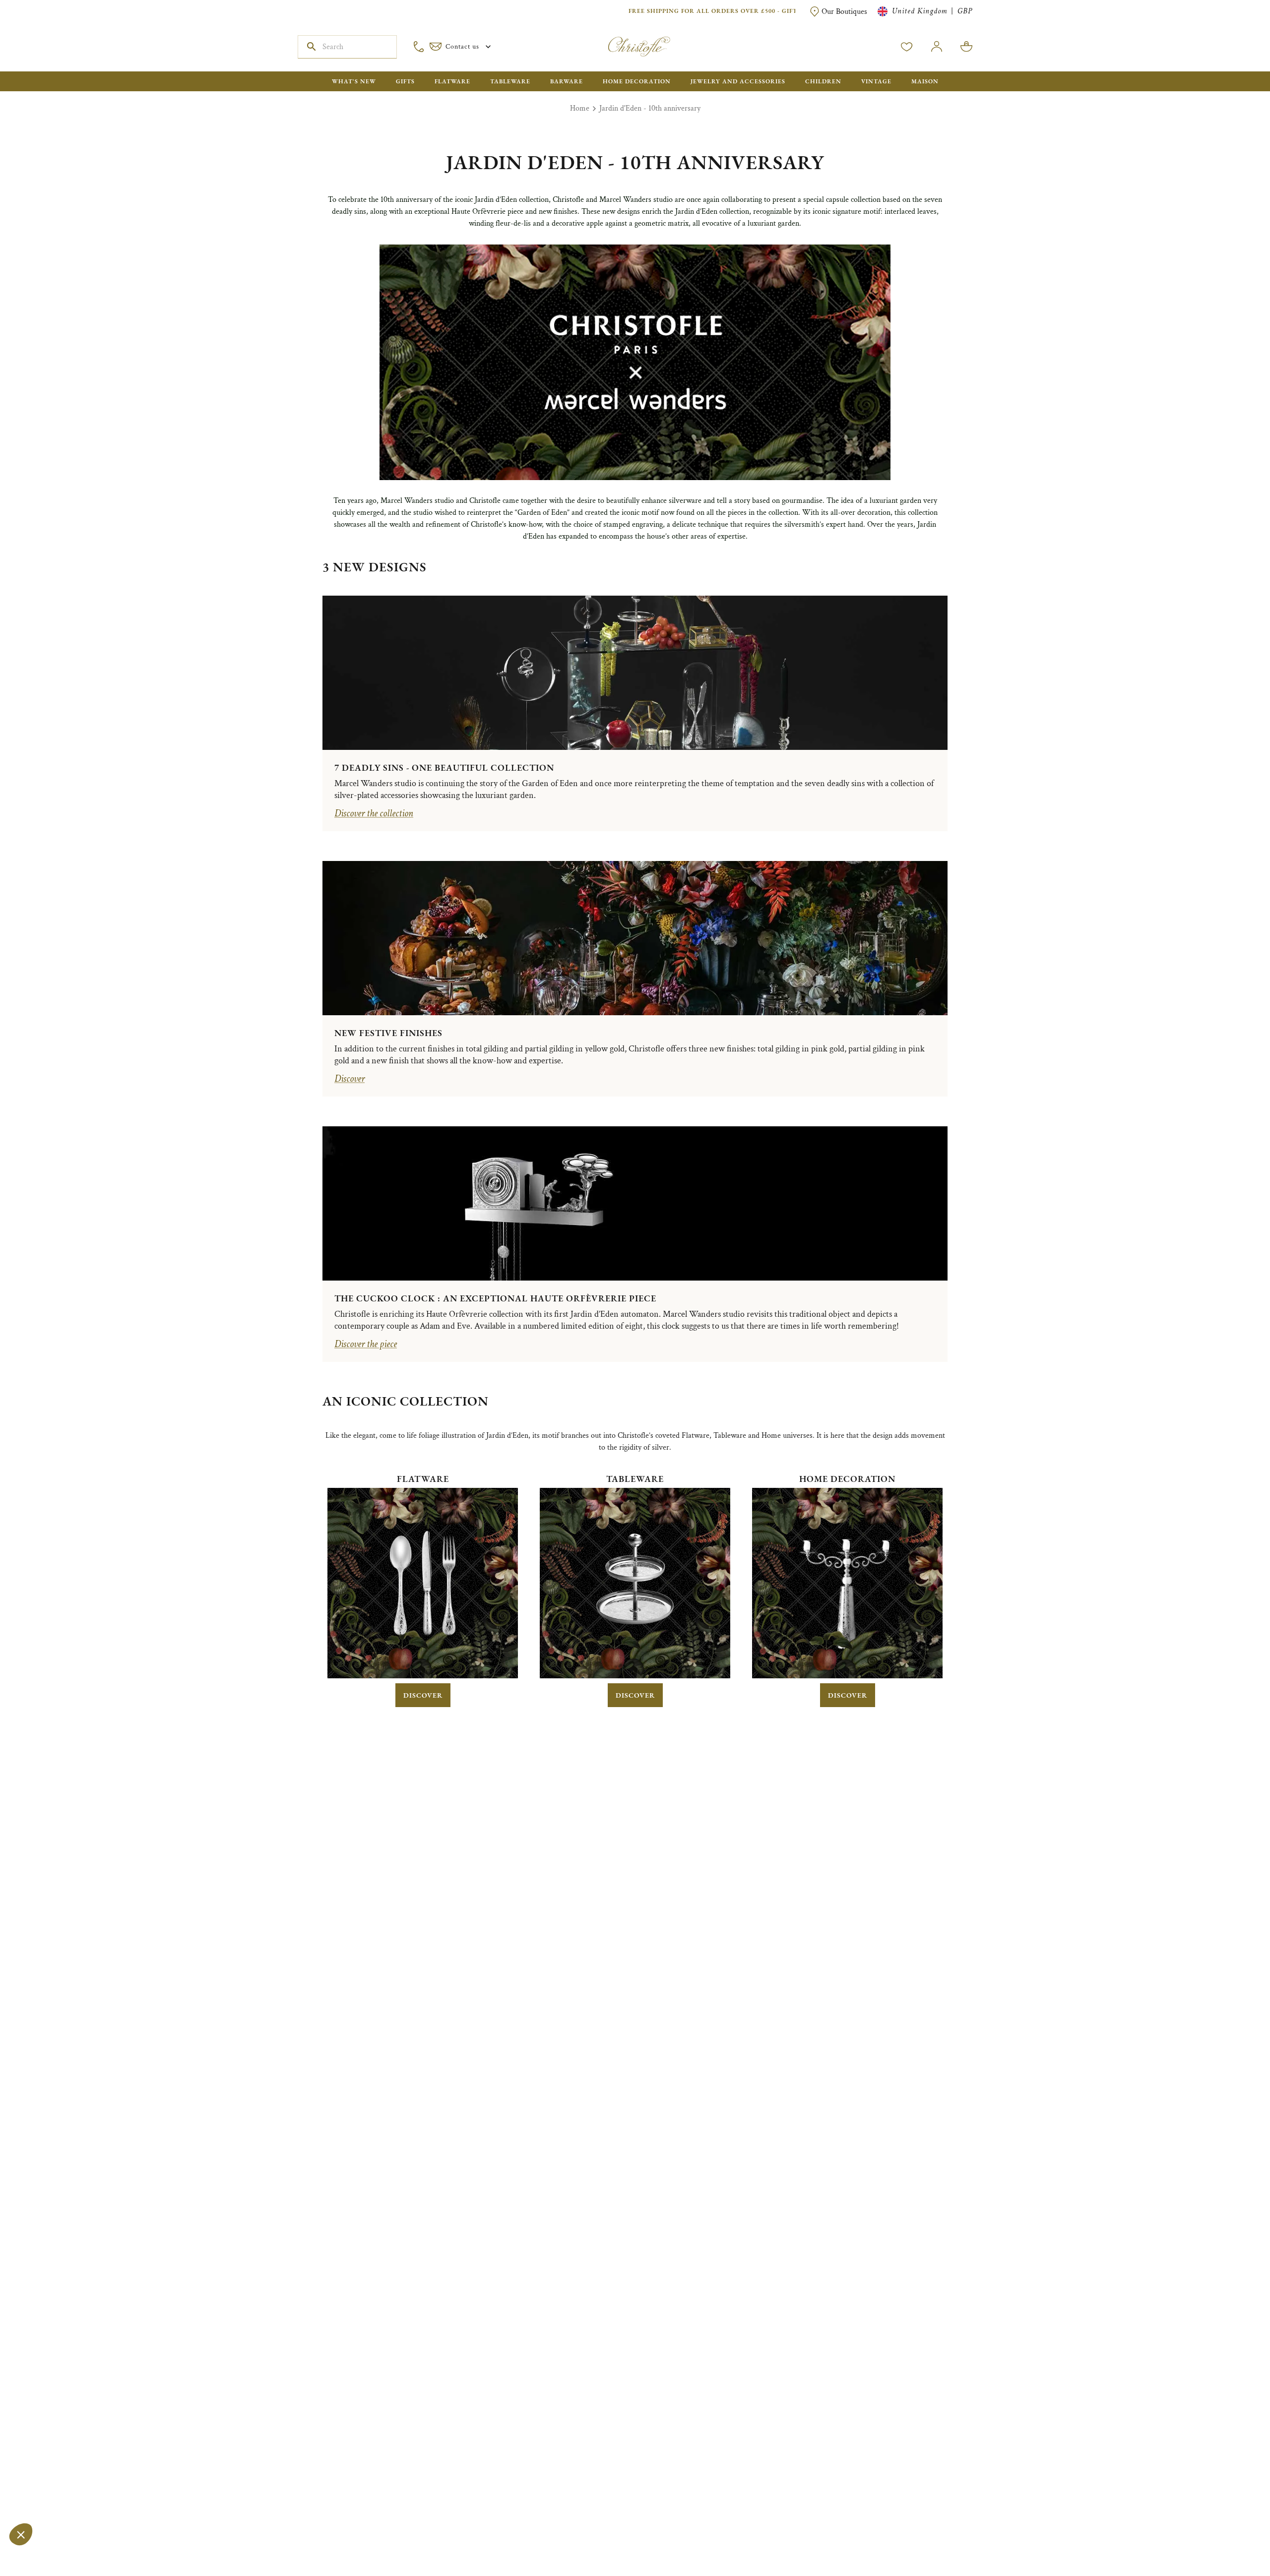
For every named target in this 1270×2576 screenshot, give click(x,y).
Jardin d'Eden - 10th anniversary (650, 108)
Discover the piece (366, 1344)
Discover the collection (374, 813)
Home (580, 108)
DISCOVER (423, 1695)
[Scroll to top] (1231, 2537)
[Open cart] (966, 47)
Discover (349, 1079)
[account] (907, 47)
